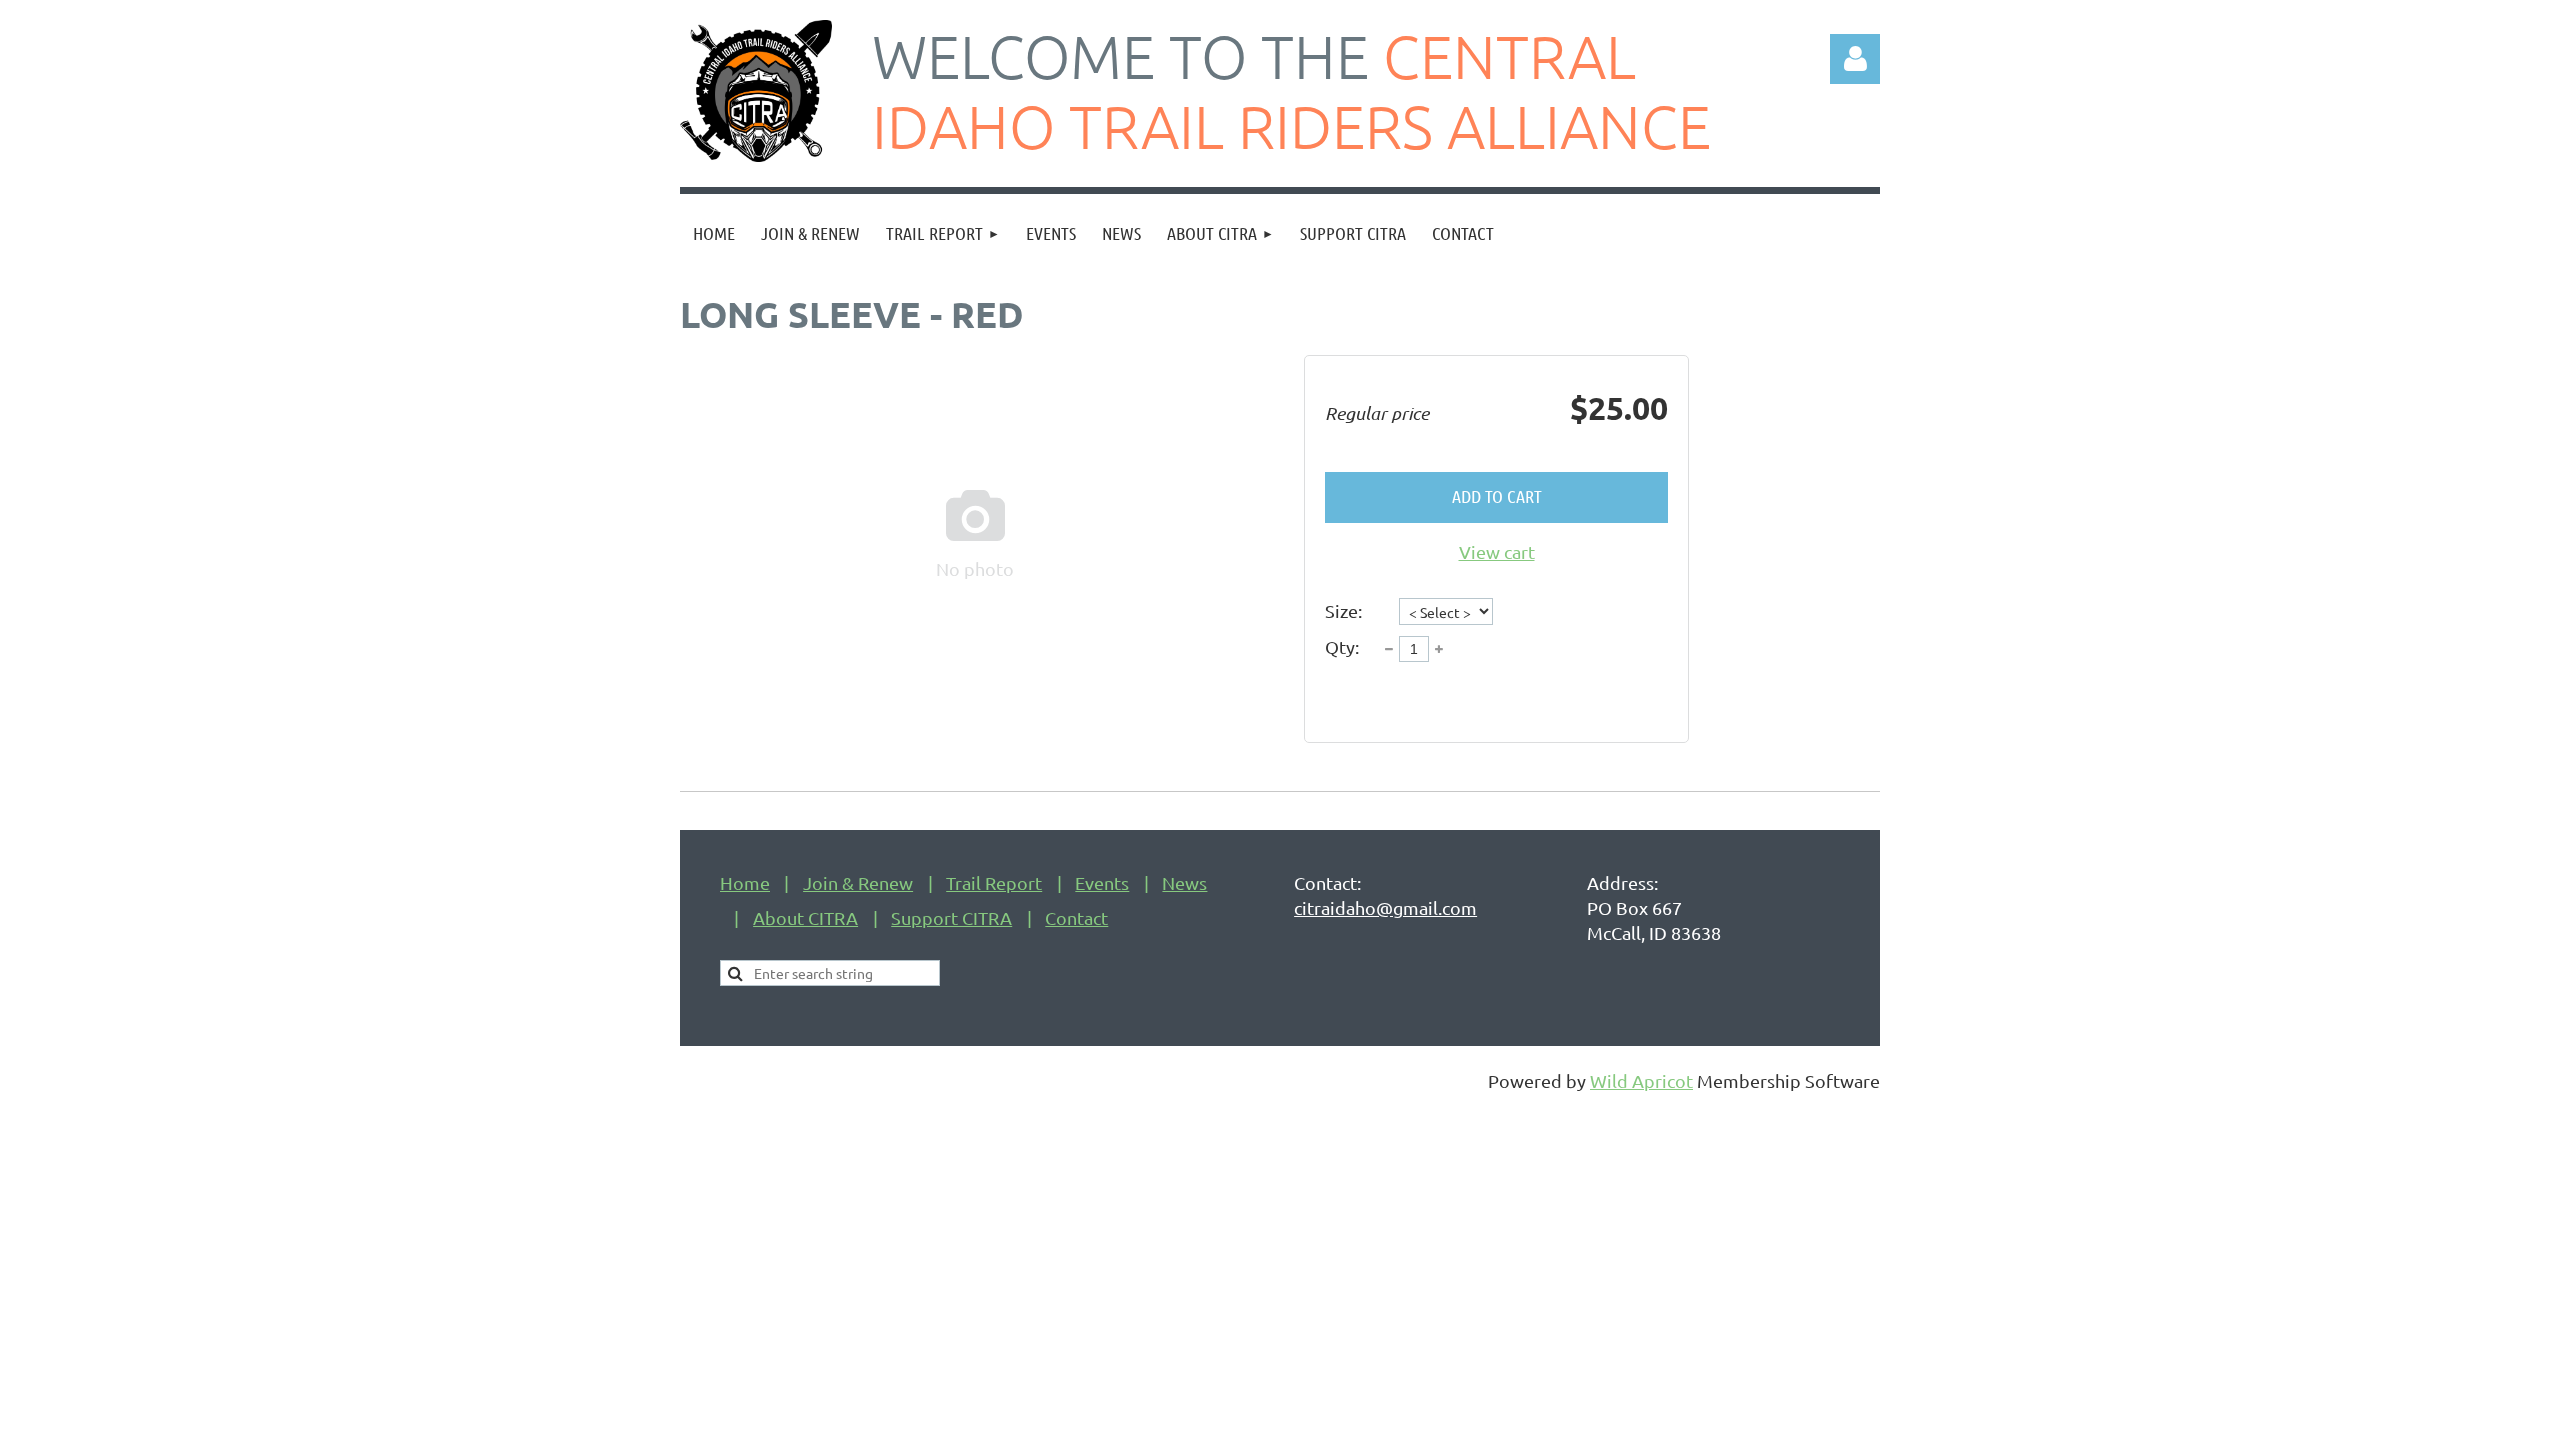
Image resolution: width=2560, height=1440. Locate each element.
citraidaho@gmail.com (1385, 907)
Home (745, 882)
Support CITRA (951, 917)
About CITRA (805, 917)
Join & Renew (858, 882)
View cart (1497, 551)
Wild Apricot (1641, 1080)
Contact (1076, 917)
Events (1102, 882)
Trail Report (994, 882)
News (1184, 882)
